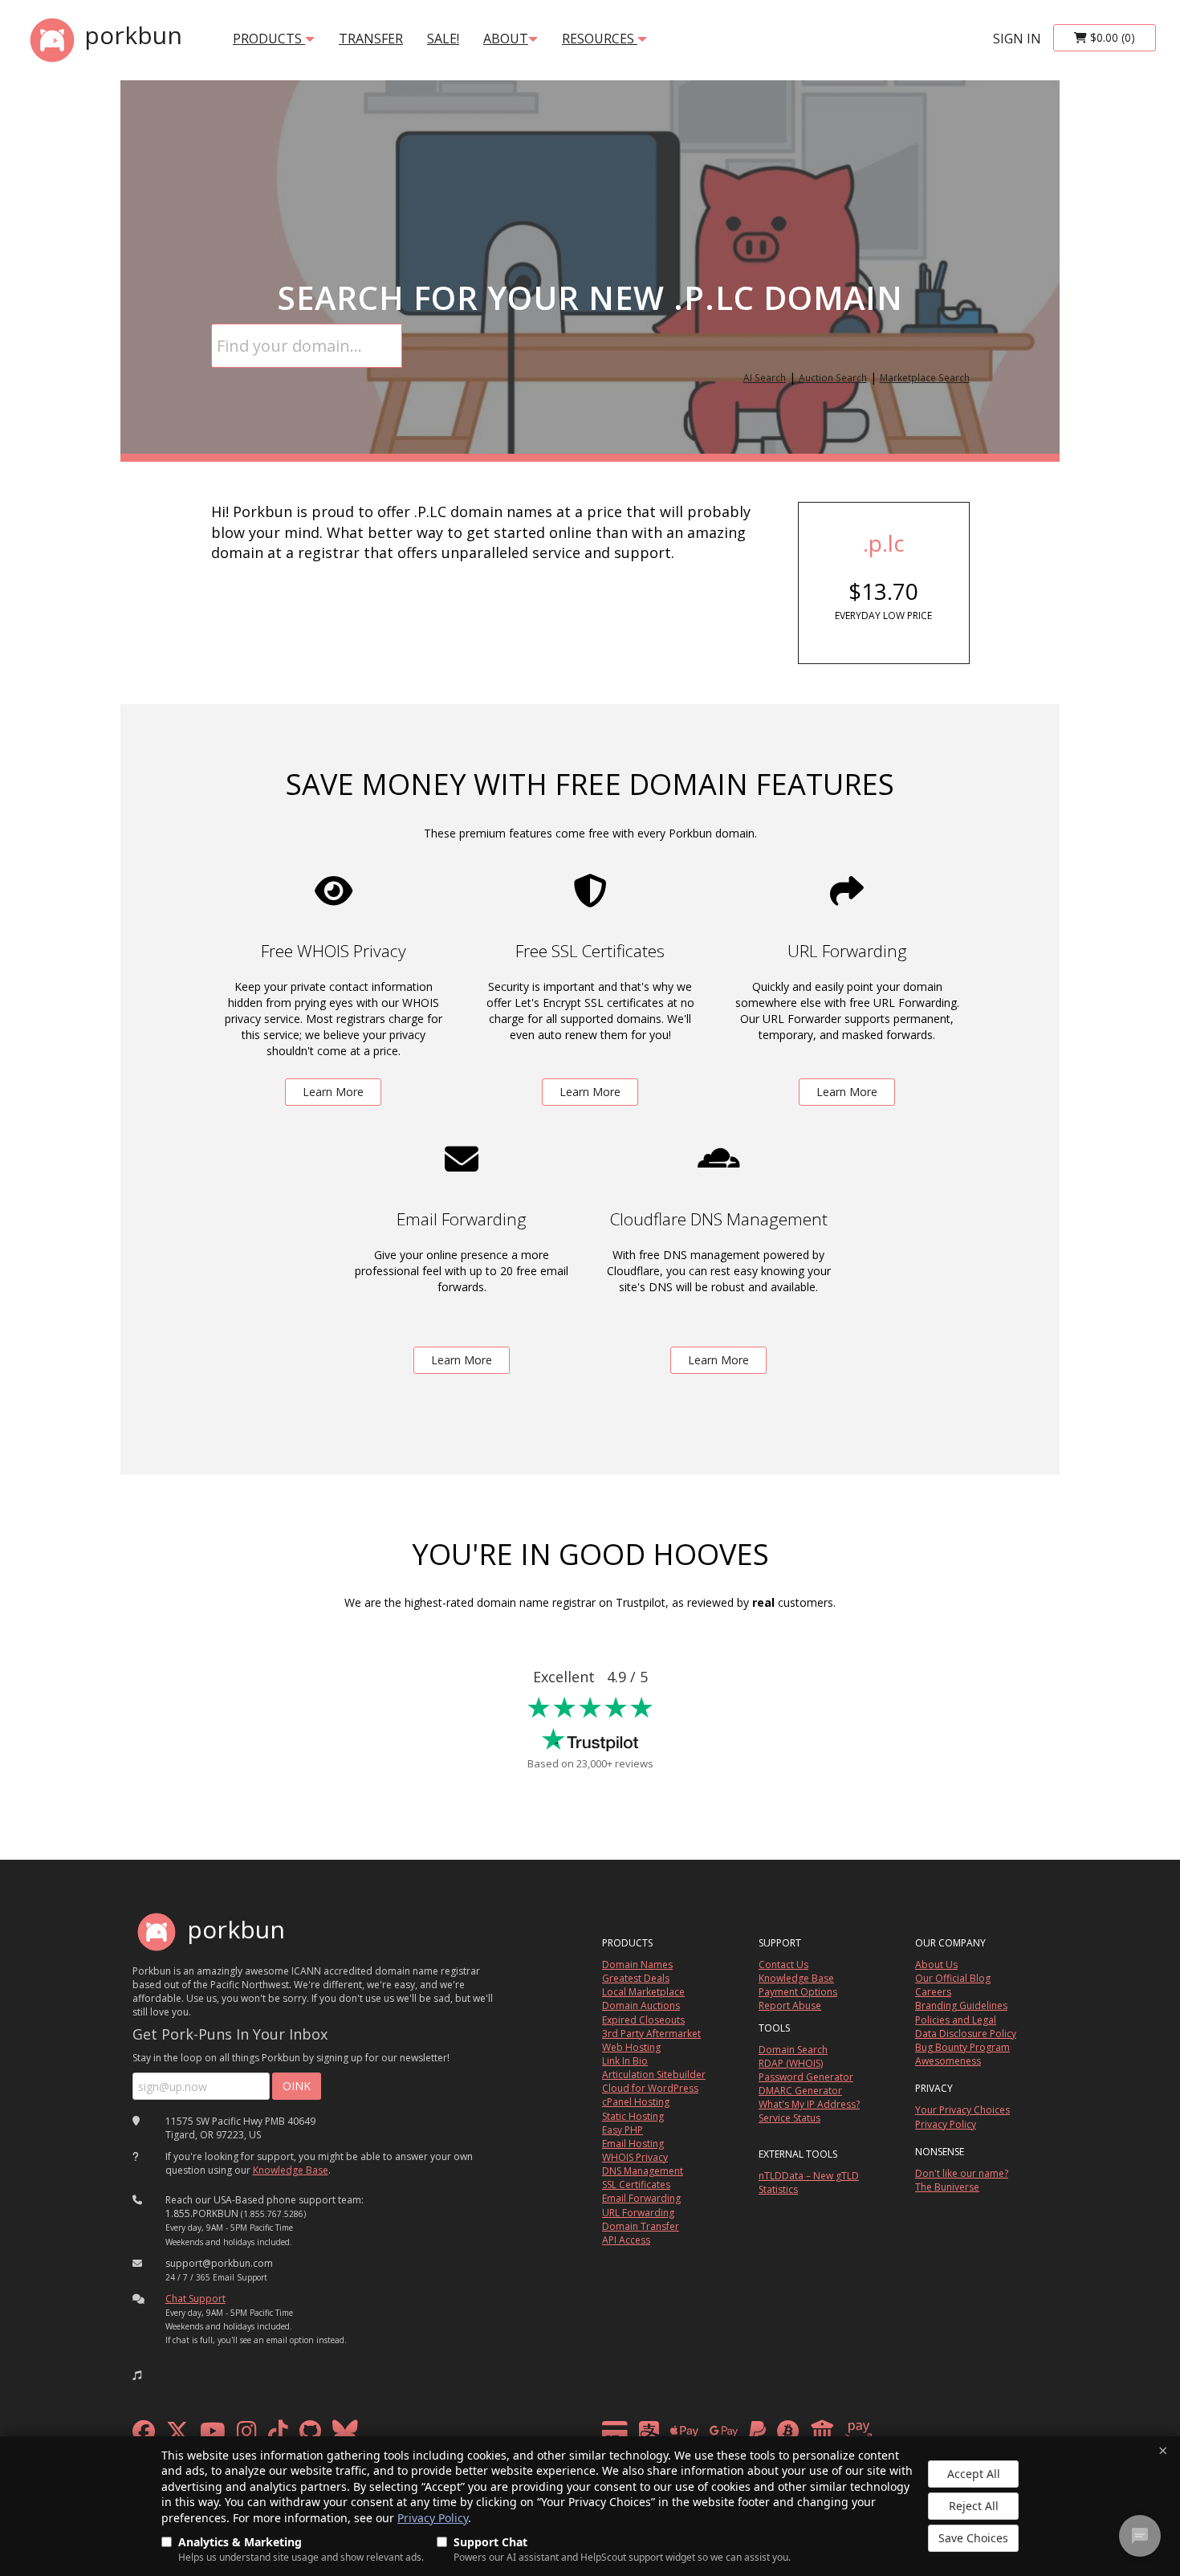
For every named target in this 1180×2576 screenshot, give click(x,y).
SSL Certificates (636, 2185)
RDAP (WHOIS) (791, 2063)
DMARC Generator (800, 2091)
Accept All (974, 2474)
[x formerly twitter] (177, 2435)
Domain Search (793, 2050)
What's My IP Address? (809, 2104)
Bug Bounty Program (962, 2047)
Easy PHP (623, 2130)
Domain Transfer (641, 2226)
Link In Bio (625, 2061)
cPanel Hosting (636, 2102)
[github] (310, 2435)
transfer (371, 39)
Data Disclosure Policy (966, 2034)
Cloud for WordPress (650, 2088)
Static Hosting (633, 2116)
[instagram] (247, 2435)
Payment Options (798, 1992)
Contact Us (783, 1965)
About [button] (506, 39)
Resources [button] (600, 39)
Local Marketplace (643, 1992)
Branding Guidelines (961, 2005)
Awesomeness (948, 2061)
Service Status (789, 2118)
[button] (137, 2375)
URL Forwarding (638, 2213)
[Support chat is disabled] (1140, 2536)
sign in (1017, 39)
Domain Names (637, 1965)
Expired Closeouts (643, 2020)
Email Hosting (633, 2144)
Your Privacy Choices (962, 2110)
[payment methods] (741, 2435)
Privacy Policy (433, 2518)
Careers (933, 1992)
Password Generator (806, 2077)
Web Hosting (631, 2047)
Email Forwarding (641, 2198)
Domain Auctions (641, 2005)
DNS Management (643, 2171)
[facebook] (144, 2435)
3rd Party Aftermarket (651, 2034)
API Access (626, 2240)
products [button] (269, 39)
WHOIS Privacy (635, 2157)
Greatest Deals (636, 1978)
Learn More (333, 1092)
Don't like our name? (962, 2173)
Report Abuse (790, 2005)
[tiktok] (278, 2435)
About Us (936, 1965)
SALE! (443, 39)
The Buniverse (947, 2187)
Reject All (974, 2506)
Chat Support (195, 2299)
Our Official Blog (953, 1978)
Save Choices (973, 2538)
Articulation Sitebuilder (654, 2075)
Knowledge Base (291, 2170)
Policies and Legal (956, 2020)
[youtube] (213, 2435)
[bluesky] (345, 2435)
